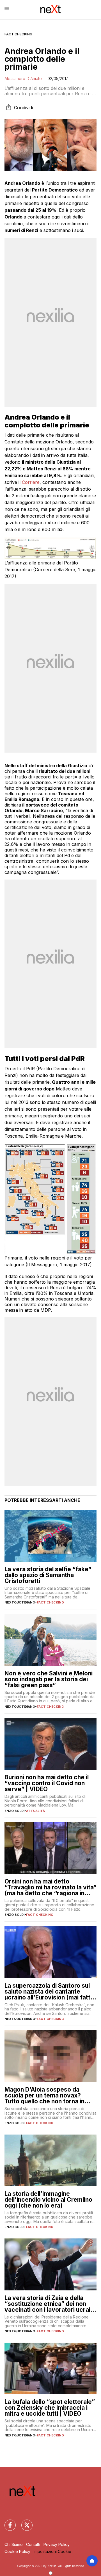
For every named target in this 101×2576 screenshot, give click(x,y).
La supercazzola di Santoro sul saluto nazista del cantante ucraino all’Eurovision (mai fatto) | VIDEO (50, 1991)
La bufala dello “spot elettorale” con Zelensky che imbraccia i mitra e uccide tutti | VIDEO (50, 2408)
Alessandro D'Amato (23, 78)
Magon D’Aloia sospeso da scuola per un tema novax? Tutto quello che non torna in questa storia (44, 2095)
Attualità (35, 1811)
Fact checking (18, 34)
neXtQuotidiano (20, 1602)
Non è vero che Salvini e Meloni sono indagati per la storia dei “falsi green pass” (49, 1679)
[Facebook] (7, 2522)
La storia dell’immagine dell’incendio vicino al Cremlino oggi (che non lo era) (48, 2200)
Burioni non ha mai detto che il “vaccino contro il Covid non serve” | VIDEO (47, 1783)
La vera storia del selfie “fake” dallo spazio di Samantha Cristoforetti (48, 1575)
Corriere (31, 482)
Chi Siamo (14, 2544)
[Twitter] (24, 2522)
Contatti (33, 2544)
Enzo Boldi (14, 1811)
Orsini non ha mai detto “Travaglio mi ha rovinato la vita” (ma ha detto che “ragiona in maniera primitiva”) (50, 1887)
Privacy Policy (57, 2544)
